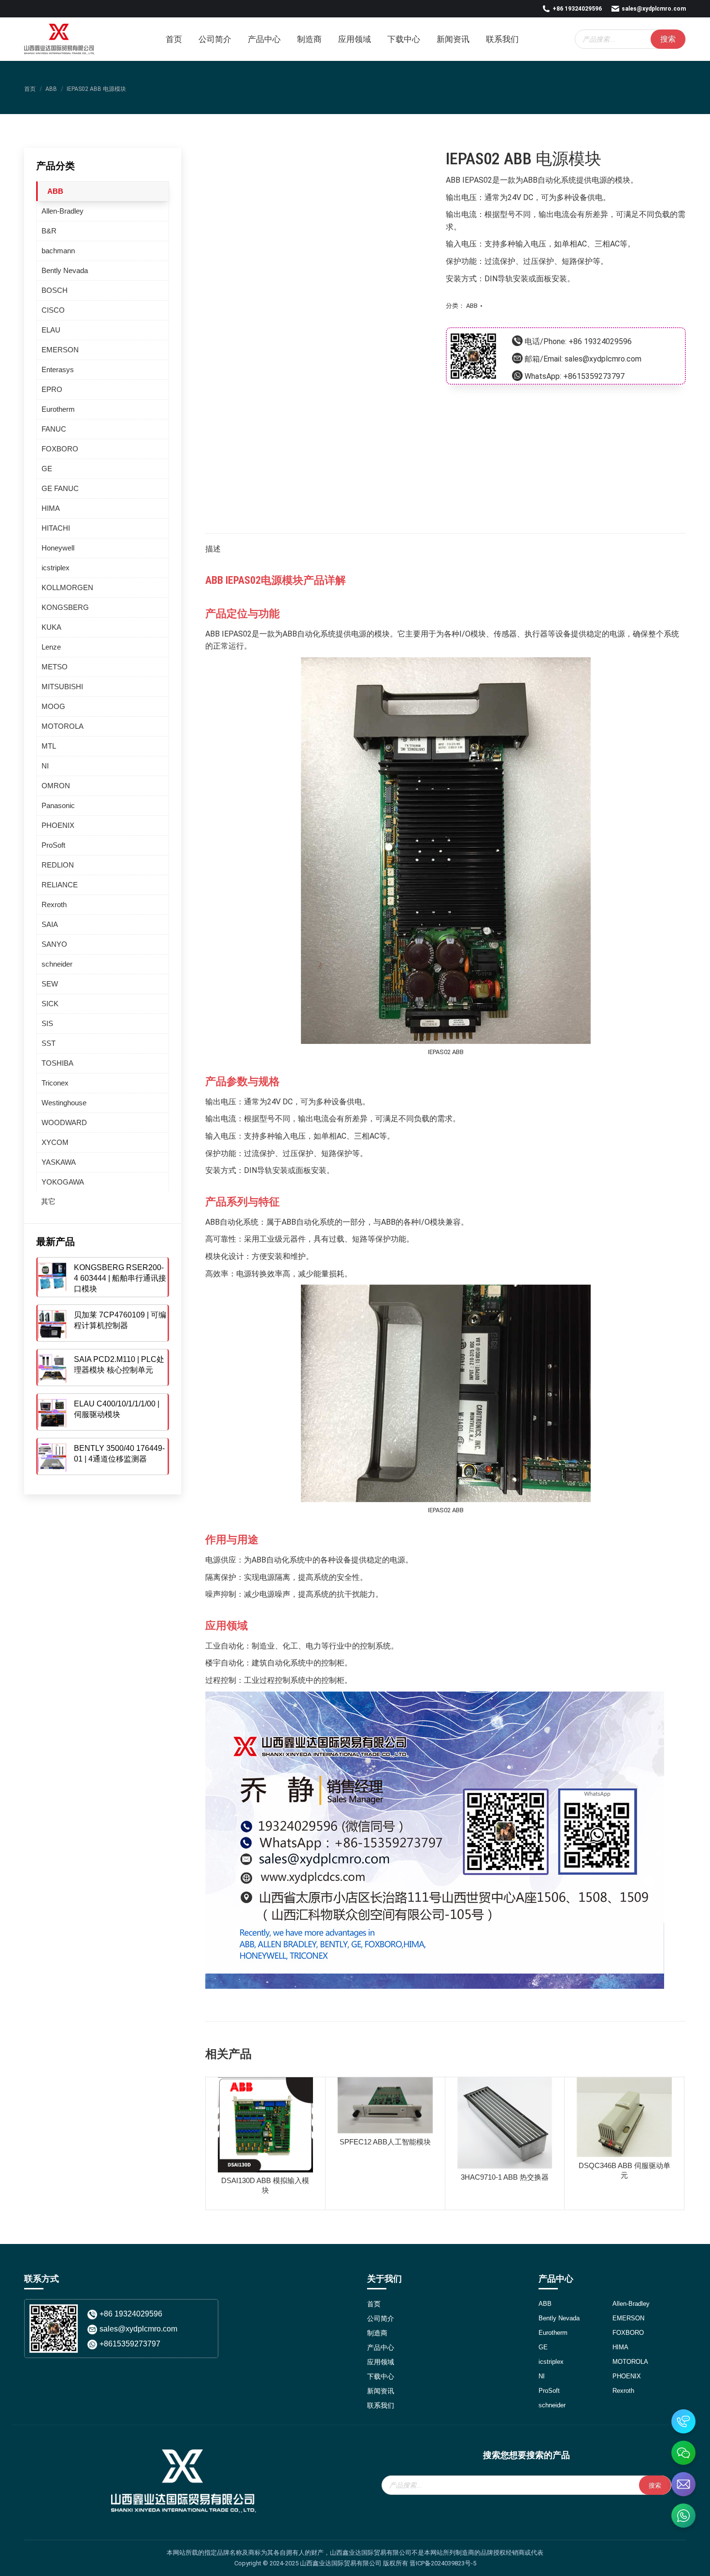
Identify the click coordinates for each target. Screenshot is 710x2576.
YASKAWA (59, 1162)
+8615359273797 (594, 376)
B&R (49, 231)
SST (49, 1043)
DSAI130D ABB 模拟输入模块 (265, 2185)
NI (45, 766)
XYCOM (55, 1142)
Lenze (51, 647)
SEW (50, 984)
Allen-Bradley (63, 211)
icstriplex (56, 568)
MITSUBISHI (62, 687)
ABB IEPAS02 (469, 180)
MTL (49, 746)
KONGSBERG (65, 607)
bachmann (58, 251)
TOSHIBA (57, 1063)
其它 (48, 1201)
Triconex (55, 1083)
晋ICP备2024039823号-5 (443, 2563)
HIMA (51, 508)
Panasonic (58, 805)
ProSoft (53, 845)
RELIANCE (60, 885)
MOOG (53, 706)
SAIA (50, 924)
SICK (50, 1004)
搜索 (668, 39)
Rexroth (54, 904)
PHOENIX (58, 825)
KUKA (51, 627)
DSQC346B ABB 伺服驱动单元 (625, 2170)
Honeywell (58, 548)
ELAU (51, 330)
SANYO (54, 944)
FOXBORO (60, 449)
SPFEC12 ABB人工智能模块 (385, 2142)
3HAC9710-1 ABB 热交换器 (505, 2177)
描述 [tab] (213, 549)
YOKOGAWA (63, 1182)
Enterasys (58, 369)
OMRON (56, 786)
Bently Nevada (65, 270)
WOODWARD (64, 1122)
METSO (55, 667)
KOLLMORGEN (67, 587)
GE (47, 469)
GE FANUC (60, 488)
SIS (47, 1023)
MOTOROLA (63, 726)
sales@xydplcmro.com (654, 9)
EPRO (52, 389)
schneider (57, 964)
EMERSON (60, 350)
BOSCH (55, 290)
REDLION (58, 865)
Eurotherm (58, 409)
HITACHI (56, 528)
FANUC (54, 429)
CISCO (53, 310)
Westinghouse (64, 1103)
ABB (472, 306)
